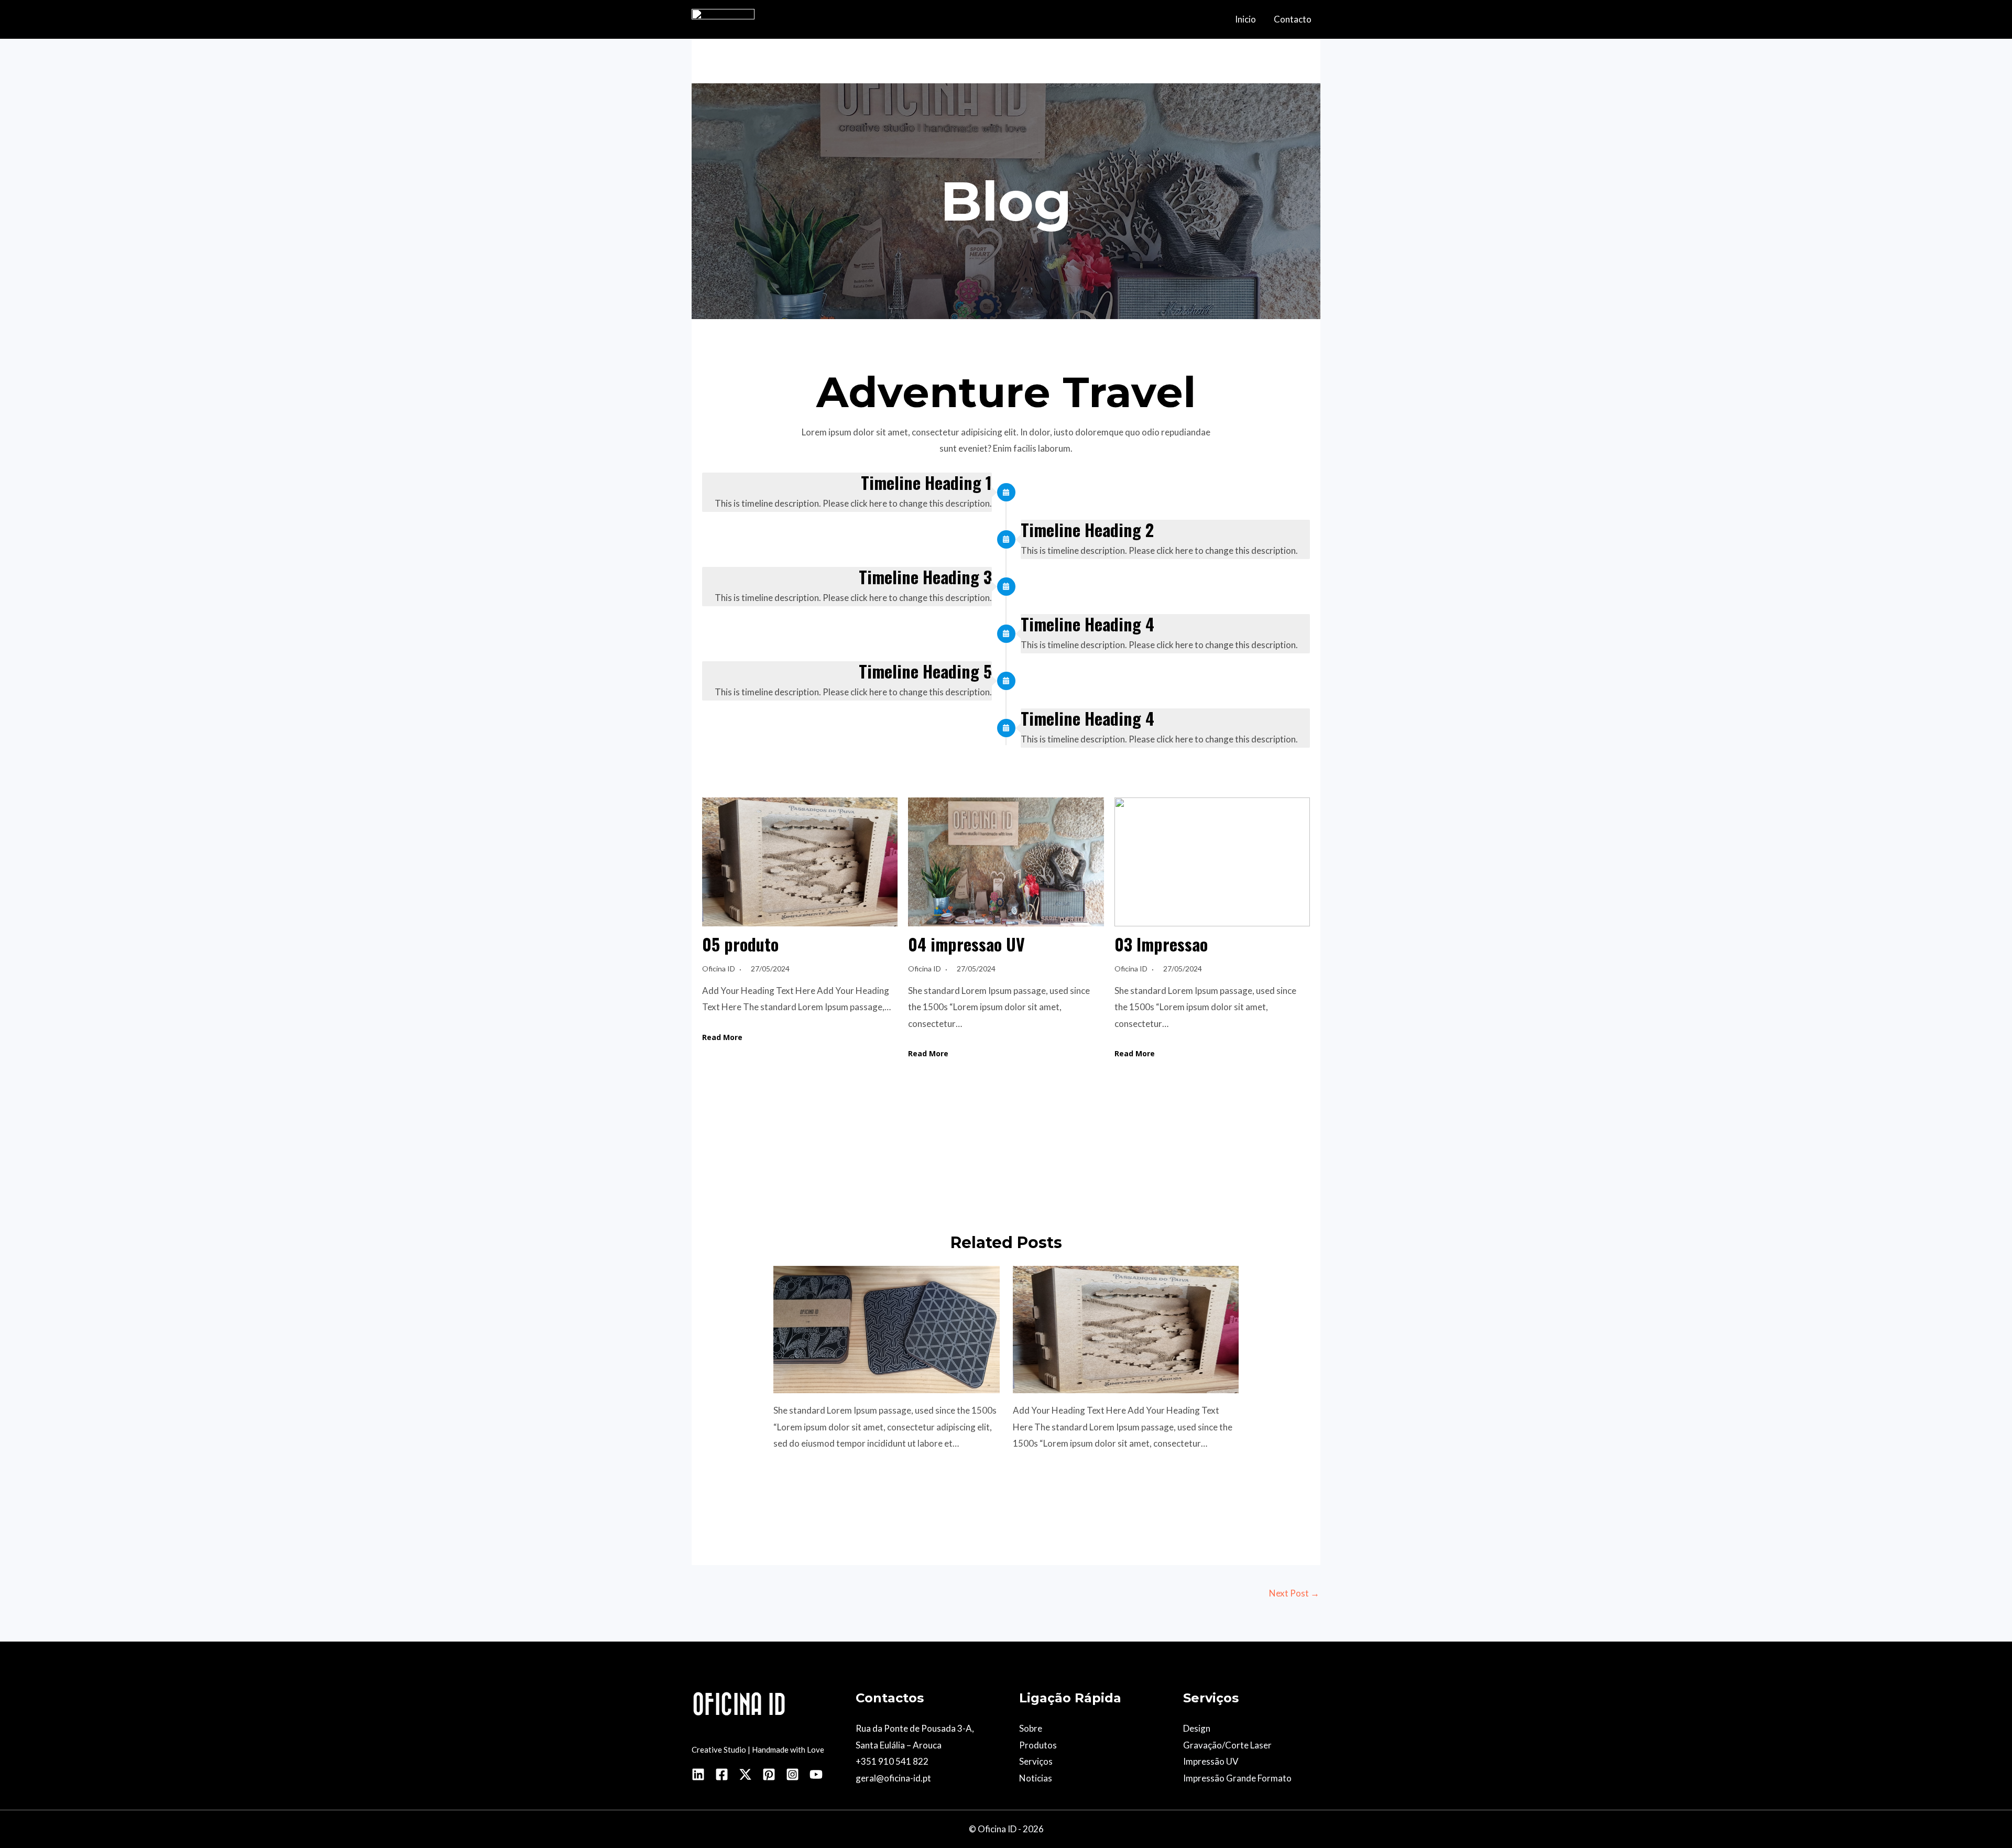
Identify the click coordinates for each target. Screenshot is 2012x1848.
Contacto (1293, 19)
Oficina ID (719, 969)
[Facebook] (722, 1774)
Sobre (1031, 1728)
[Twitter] (745, 1774)
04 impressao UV (966, 944)
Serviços (1036, 1761)
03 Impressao (1161, 944)
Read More (722, 1037)
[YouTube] (816, 1774)
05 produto (740, 944)
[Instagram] (792, 1774)
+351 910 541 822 (892, 1761)
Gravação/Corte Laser (1227, 1745)
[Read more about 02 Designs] (887, 1328)
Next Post (1294, 1593)
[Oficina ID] (723, 18)
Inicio (1245, 19)
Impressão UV (1211, 1761)
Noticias (1036, 1778)
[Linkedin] (698, 1774)
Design (1197, 1728)
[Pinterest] (769, 1774)
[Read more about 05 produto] (1126, 1328)
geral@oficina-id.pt (893, 1778)
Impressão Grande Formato (1237, 1778)
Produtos (1038, 1745)
